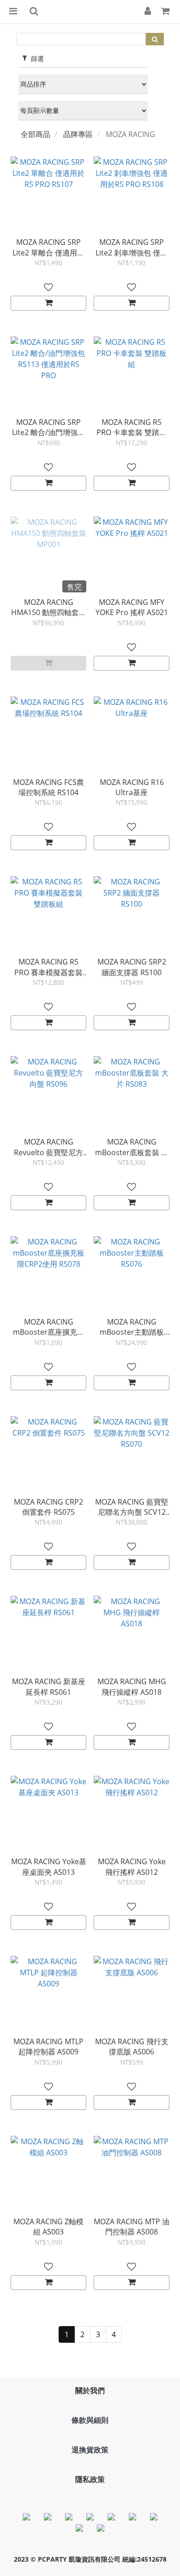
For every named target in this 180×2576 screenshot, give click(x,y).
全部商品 (36, 134)
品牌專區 (78, 134)
